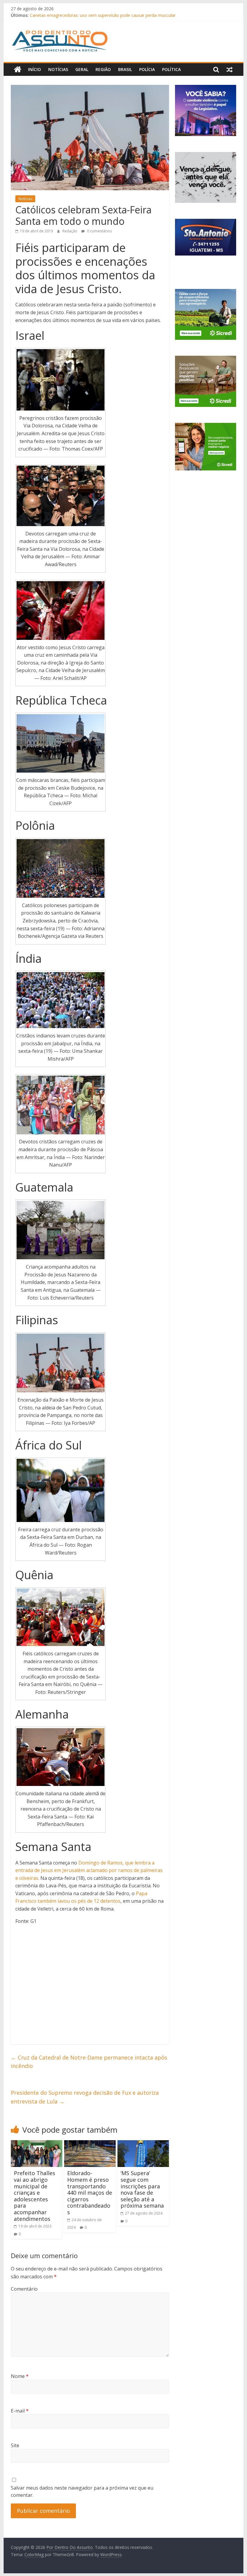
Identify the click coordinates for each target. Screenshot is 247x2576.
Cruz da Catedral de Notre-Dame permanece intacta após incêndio (89, 2062)
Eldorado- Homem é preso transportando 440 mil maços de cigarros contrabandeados (90, 2193)
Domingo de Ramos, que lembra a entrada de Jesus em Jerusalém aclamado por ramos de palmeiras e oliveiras (89, 1870)
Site (15, 2445)
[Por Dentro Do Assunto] (18, 70)
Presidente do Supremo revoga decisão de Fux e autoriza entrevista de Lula (85, 2097)
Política (171, 69)
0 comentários (99, 231)
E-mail (20, 2411)
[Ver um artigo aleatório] (230, 70)
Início (34, 69)
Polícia (147, 69)
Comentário (24, 2289)
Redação (70, 231)
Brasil (125, 69)
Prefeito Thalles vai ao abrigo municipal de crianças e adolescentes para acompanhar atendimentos (34, 2196)
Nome (20, 2376)
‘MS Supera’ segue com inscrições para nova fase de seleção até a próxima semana (142, 2189)
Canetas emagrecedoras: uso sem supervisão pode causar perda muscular (103, 15)
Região (103, 69)
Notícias (58, 69)
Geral (82, 69)
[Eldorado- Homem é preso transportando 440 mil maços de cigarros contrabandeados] (90, 2144)
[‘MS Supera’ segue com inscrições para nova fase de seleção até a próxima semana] (143, 2144)
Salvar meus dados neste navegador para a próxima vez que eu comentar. (82, 2491)
